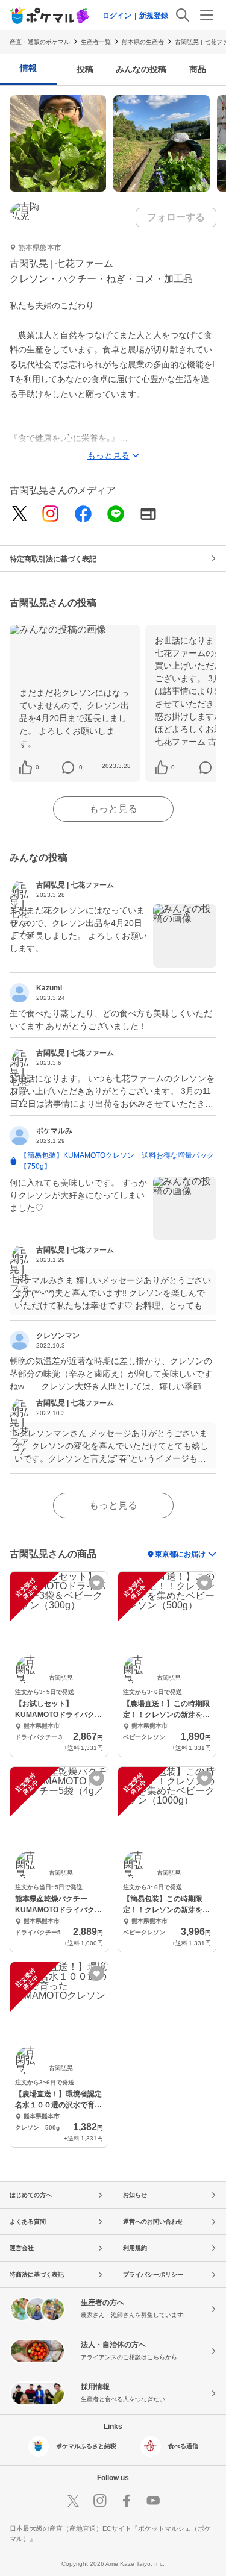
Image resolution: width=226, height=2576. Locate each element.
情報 (28, 68)
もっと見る (113, 809)
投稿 (85, 69)
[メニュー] (207, 15)
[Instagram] (51, 515)
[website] (148, 515)
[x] (20, 514)
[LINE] (116, 515)
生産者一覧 (96, 42)
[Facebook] (83, 515)
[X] (74, 2501)
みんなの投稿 (141, 69)
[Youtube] (153, 2501)
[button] (37, 767)
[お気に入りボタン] (97, 1583)
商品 (198, 69)
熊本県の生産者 (143, 42)
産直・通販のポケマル (40, 42)
